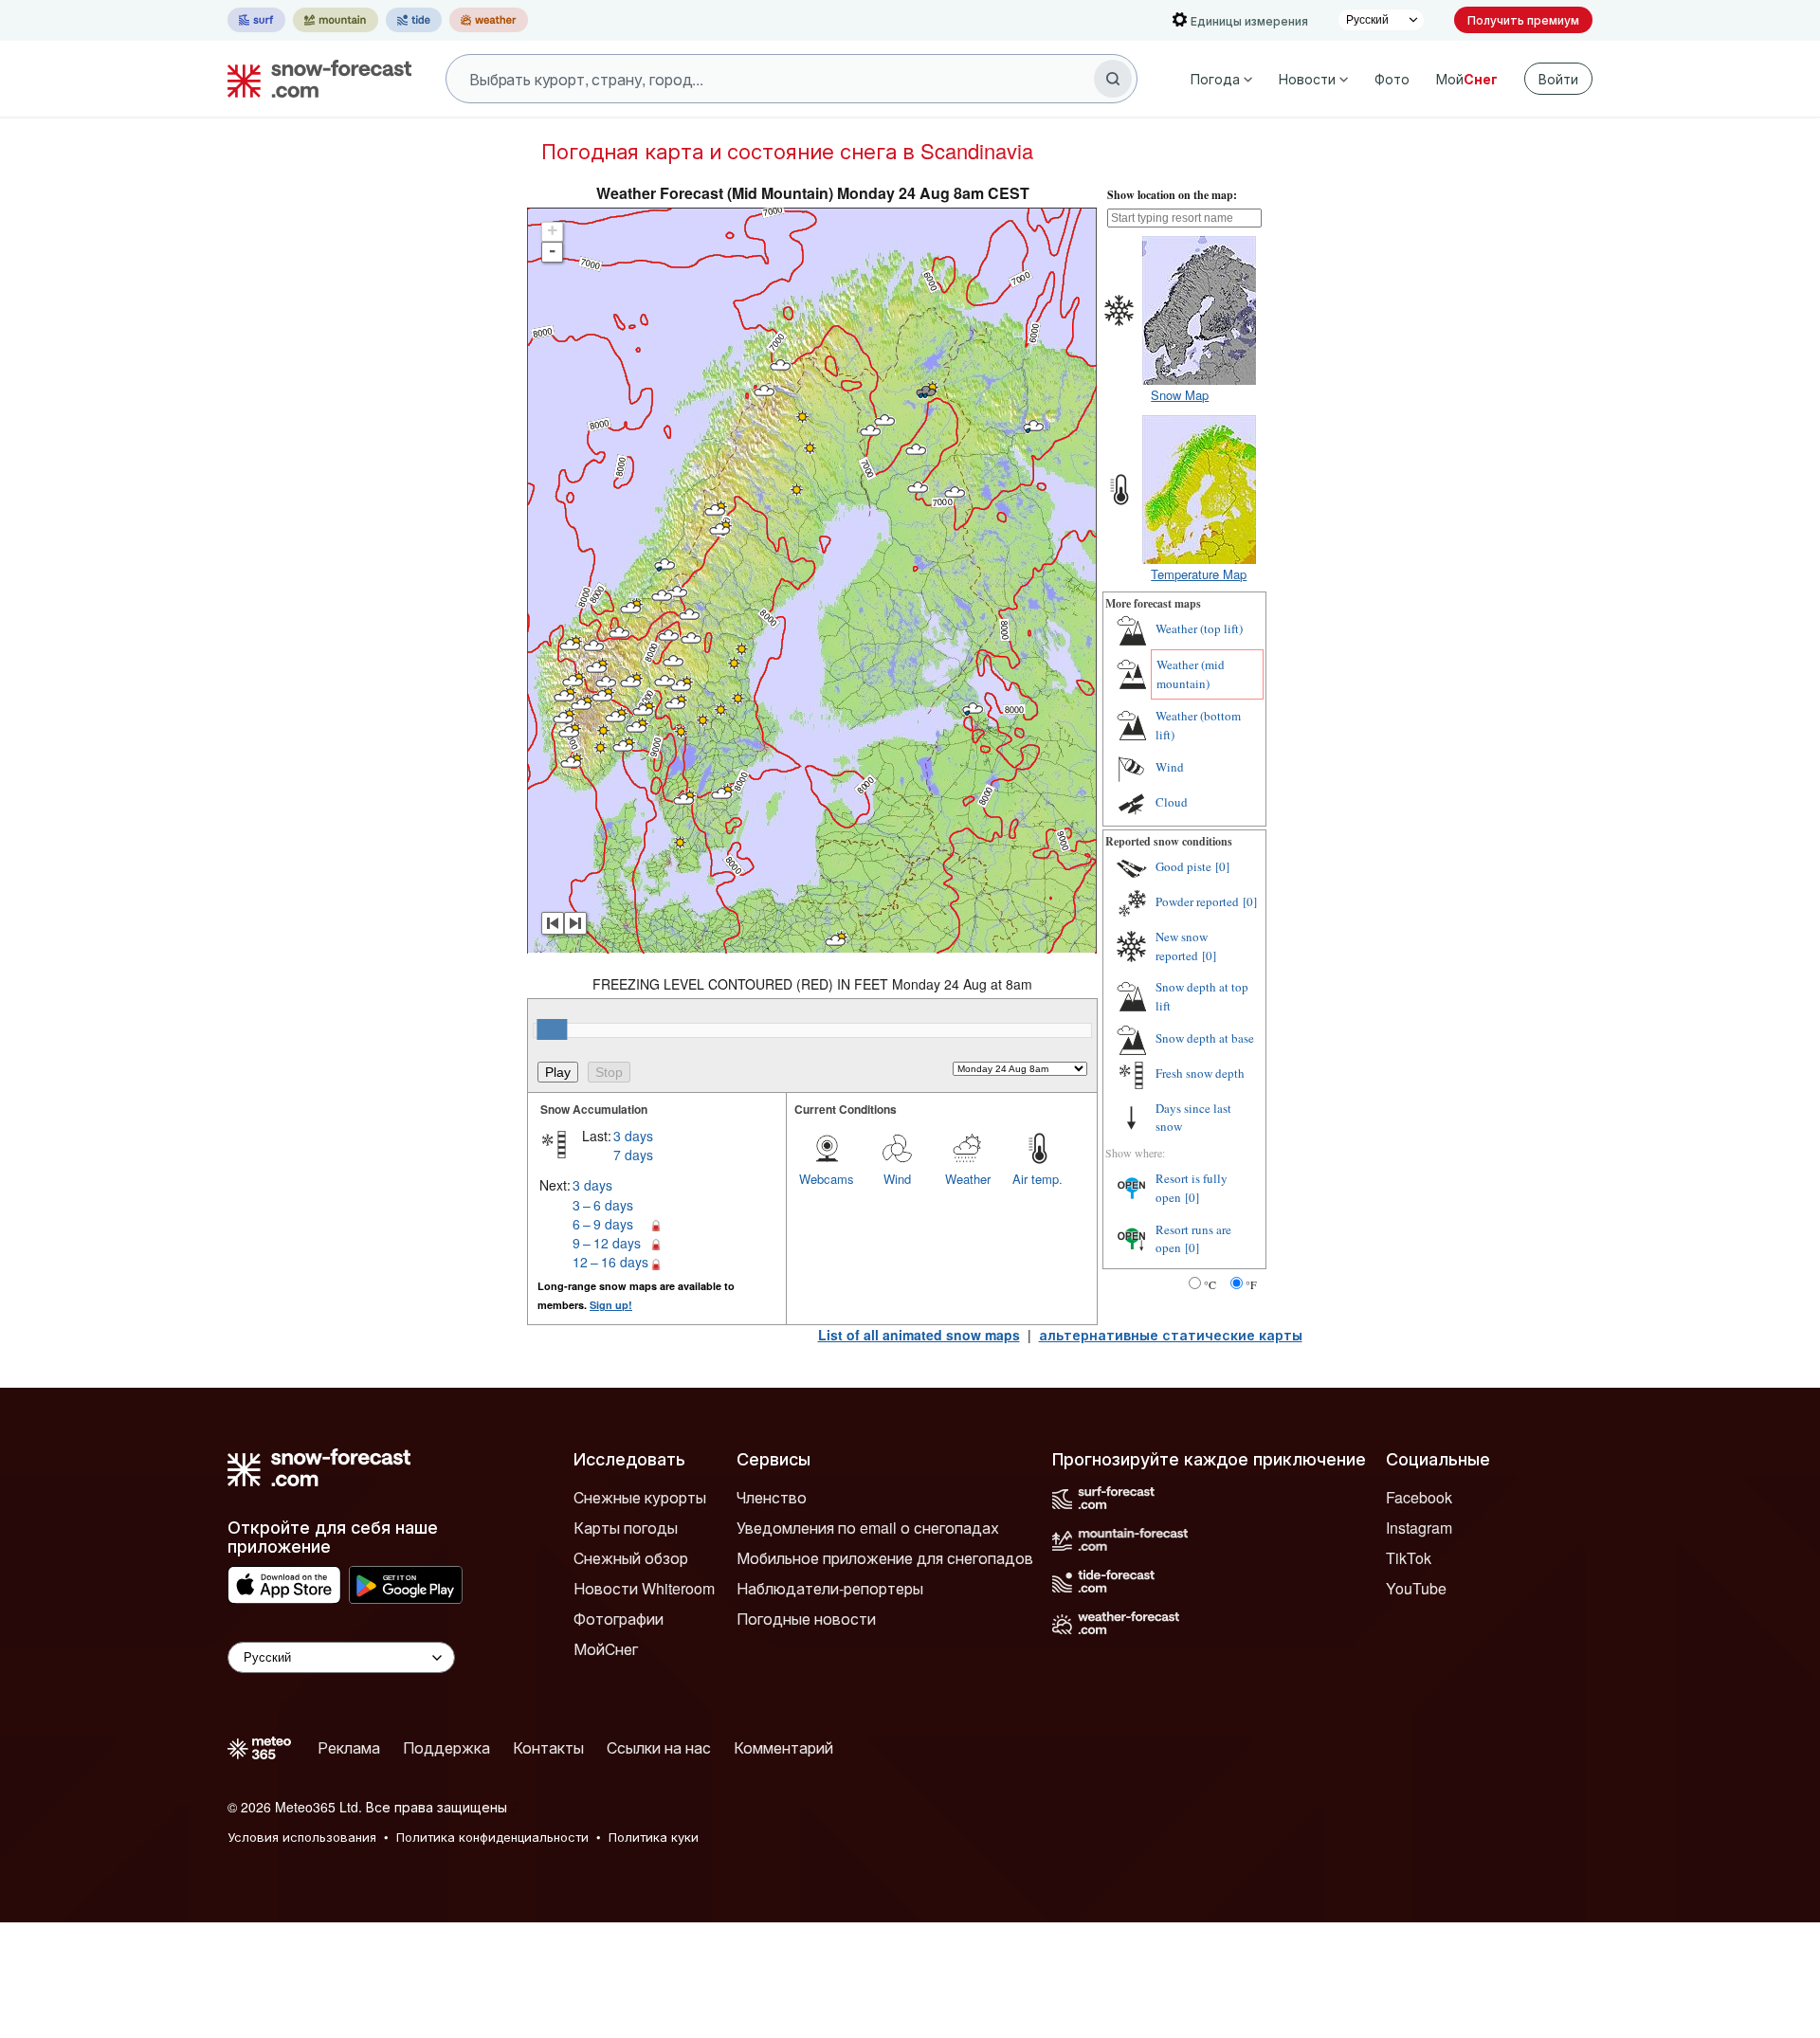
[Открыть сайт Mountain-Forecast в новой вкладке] (336, 20)
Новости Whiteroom (644, 1588)
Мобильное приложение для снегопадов (885, 1558)
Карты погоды (626, 1528)
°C (1210, 1284)
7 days (633, 1155)
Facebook (1419, 1497)
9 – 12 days (607, 1243)
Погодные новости (806, 1619)
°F (1251, 1284)
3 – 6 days (603, 1205)
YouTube (1416, 1588)
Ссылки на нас (659, 1747)
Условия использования (302, 1837)
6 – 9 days (603, 1224)
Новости (1307, 79)
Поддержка (446, 1747)
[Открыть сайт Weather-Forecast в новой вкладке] (489, 20)
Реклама (349, 1747)
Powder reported (1197, 901)
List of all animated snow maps (919, 1335)
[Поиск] (1113, 79)
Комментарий (783, 1747)
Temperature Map (1199, 574)
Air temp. (1037, 1179)
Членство (772, 1497)
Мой (1467, 79)
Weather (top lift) (1199, 628)
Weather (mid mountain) (1191, 674)
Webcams (827, 1179)
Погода (1215, 79)
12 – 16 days (610, 1262)
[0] (1222, 866)
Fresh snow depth (1200, 1073)
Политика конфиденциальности (492, 1837)
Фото (1392, 79)
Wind (897, 1179)
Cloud (1172, 802)
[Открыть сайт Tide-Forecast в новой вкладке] (414, 20)
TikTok (1409, 1558)
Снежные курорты (640, 1497)
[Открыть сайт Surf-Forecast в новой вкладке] (256, 20)
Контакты (548, 1747)
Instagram (1419, 1528)
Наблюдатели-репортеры (830, 1588)
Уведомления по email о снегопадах (868, 1528)
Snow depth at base (1205, 1038)
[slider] (552, 1029)
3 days (633, 1136)
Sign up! (611, 1305)
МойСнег (606, 1649)
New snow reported (1182, 946)
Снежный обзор (631, 1558)
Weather (968, 1179)
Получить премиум (1523, 19)
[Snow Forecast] (314, 79)
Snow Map (1180, 395)
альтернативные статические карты (1171, 1335)
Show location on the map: (1172, 195)
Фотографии (619, 1619)
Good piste (1183, 866)
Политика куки (654, 1837)
